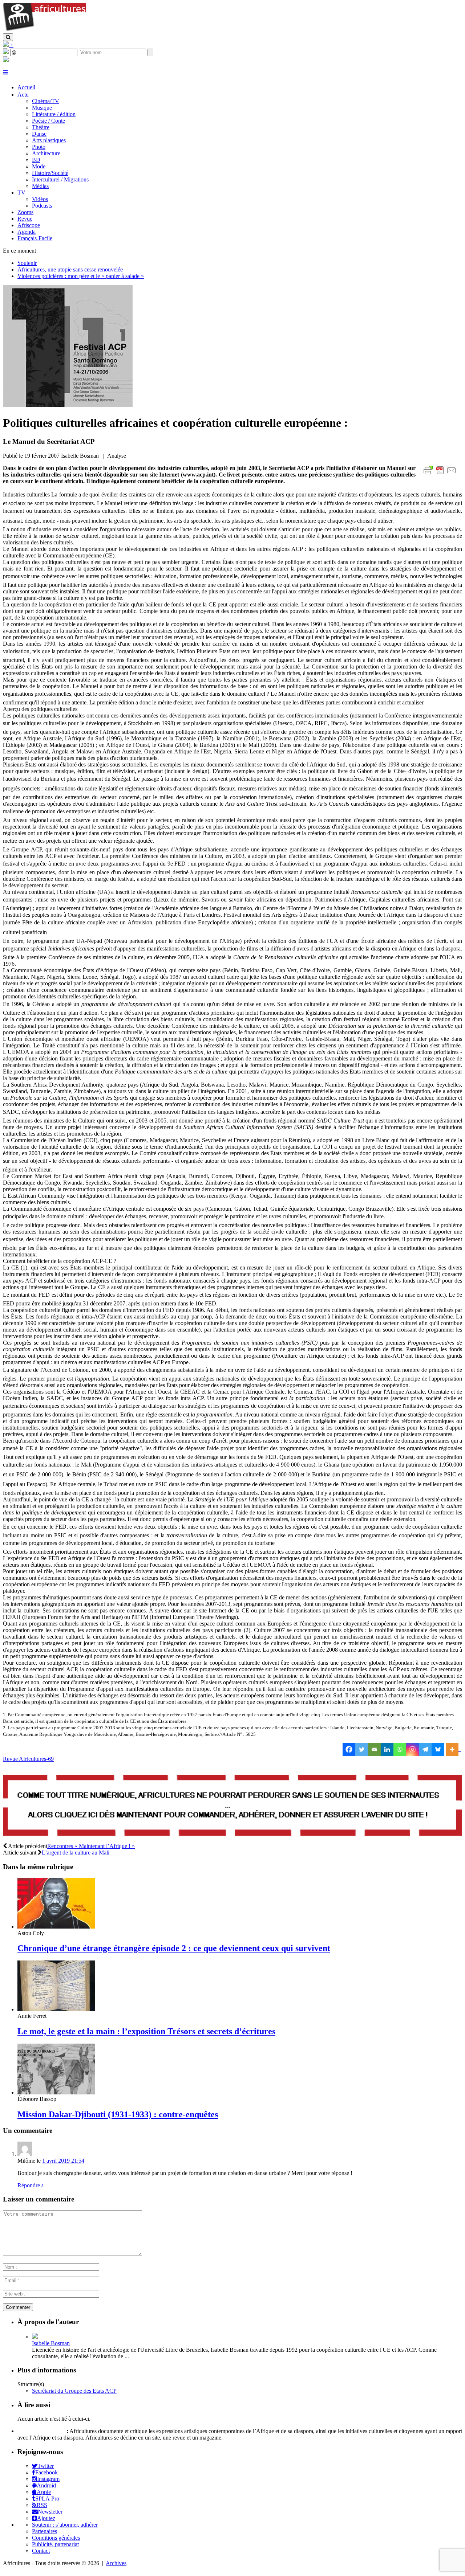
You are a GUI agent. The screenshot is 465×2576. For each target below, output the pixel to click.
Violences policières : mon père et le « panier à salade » (81, 276)
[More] (453, 1749)
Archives (116, 2563)
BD (36, 160)
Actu (23, 95)
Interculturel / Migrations (60, 179)
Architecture (46, 153)
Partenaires (45, 2531)
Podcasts (42, 206)
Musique (42, 108)
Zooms (25, 212)
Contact (41, 2551)
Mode (39, 166)
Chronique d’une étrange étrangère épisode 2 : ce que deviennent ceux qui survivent (174, 1948)
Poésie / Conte (48, 121)
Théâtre (41, 127)
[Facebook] (349, 1749)
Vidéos (40, 199)
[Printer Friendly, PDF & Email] (441, 474)
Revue (25, 219)
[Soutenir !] (232, 1806)
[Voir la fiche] (35, 2337)
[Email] (374, 1749)
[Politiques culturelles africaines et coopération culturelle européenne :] (68, 405)
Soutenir (27, 263)
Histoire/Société (50, 173)
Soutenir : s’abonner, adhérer (65, 2525)
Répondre (29, 2185)
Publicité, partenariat (55, 2544)
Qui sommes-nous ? (41, 2431)
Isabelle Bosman (51, 2343)
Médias (40, 186)
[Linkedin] (387, 1749)
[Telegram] (425, 1749)
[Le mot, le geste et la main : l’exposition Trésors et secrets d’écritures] (56, 2009)
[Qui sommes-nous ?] (6, 60)
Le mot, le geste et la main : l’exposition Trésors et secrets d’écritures (146, 2031)
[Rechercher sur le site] (8, 37)
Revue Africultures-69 (28, 1759)
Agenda (27, 232)
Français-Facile (35, 238)
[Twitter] (362, 1749)
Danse (39, 134)
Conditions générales (56, 2538)
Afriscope (29, 225)
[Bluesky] (438, 1749)
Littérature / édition (54, 114)
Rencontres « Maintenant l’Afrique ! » (91, 1846)
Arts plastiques (49, 140)
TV (21, 193)
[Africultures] (44, 30)
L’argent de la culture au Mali (76, 1853)
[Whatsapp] (400, 1749)
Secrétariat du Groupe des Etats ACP (74, 2391)
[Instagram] (413, 1749)
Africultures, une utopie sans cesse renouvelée (70, 269)
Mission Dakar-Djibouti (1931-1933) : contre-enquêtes (118, 2114)
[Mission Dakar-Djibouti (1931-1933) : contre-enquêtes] (56, 2092)
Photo (39, 147)
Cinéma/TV (46, 101)
